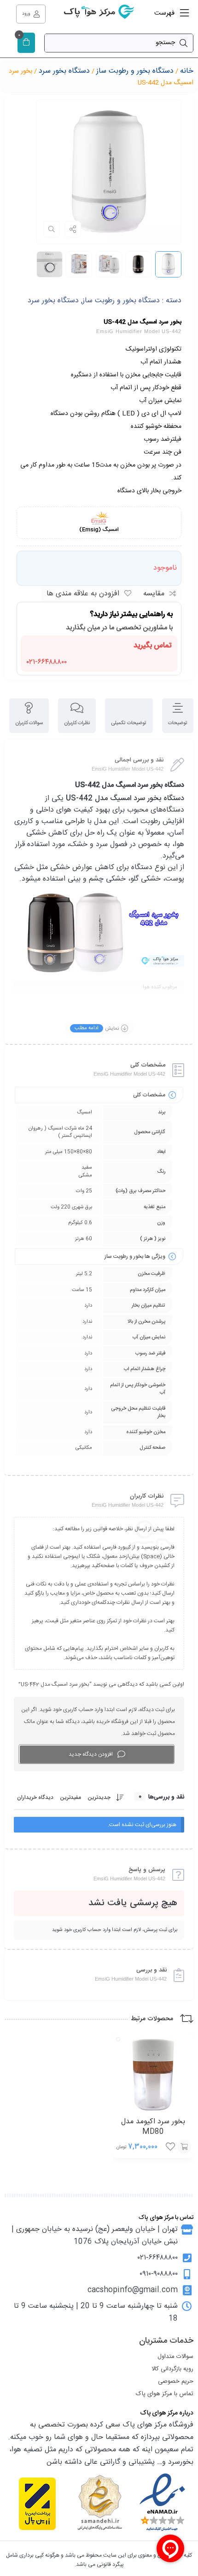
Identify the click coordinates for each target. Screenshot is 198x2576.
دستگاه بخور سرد (64, 71)
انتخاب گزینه (184, 2147)
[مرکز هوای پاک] (99, 14)
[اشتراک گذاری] (73, 229)
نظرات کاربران (77, 723)
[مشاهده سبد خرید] (26, 43)
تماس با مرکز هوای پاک (165, 2394)
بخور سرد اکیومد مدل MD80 (153, 2127)
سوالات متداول (175, 2357)
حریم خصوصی (176, 2381)
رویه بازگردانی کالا (172, 2369)
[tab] (178, 716)
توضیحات (178, 723)
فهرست (165, 13)
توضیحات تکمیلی (129, 723)
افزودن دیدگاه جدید (91, 1754)
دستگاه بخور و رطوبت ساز (135, 71)
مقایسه (154, 594)
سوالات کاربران (29, 723)
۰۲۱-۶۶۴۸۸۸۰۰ (47, 661)
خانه (187, 71)
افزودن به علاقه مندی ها (83, 594)
